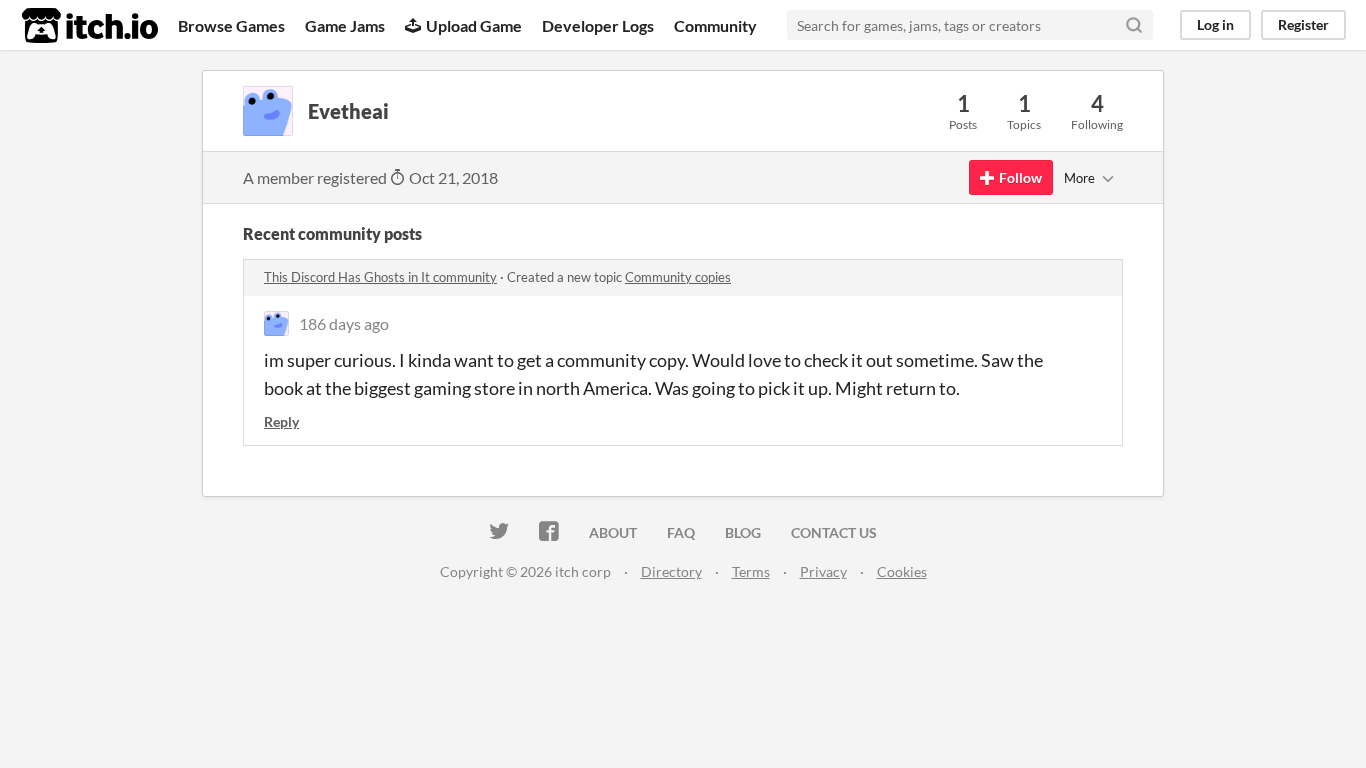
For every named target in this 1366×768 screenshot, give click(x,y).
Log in (1215, 24)
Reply (281, 421)
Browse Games (231, 25)
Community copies (678, 277)
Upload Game (474, 25)
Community (715, 25)
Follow (1020, 177)
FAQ (681, 532)
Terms (751, 571)
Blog (743, 532)
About (613, 532)
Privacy (823, 571)
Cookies (902, 571)
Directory (671, 571)
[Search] (1134, 25)
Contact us (834, 532)
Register (1303, 24)
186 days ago (344, 323)
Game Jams (345, 25)
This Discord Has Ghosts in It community (380, 277)
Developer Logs (598, 25)
